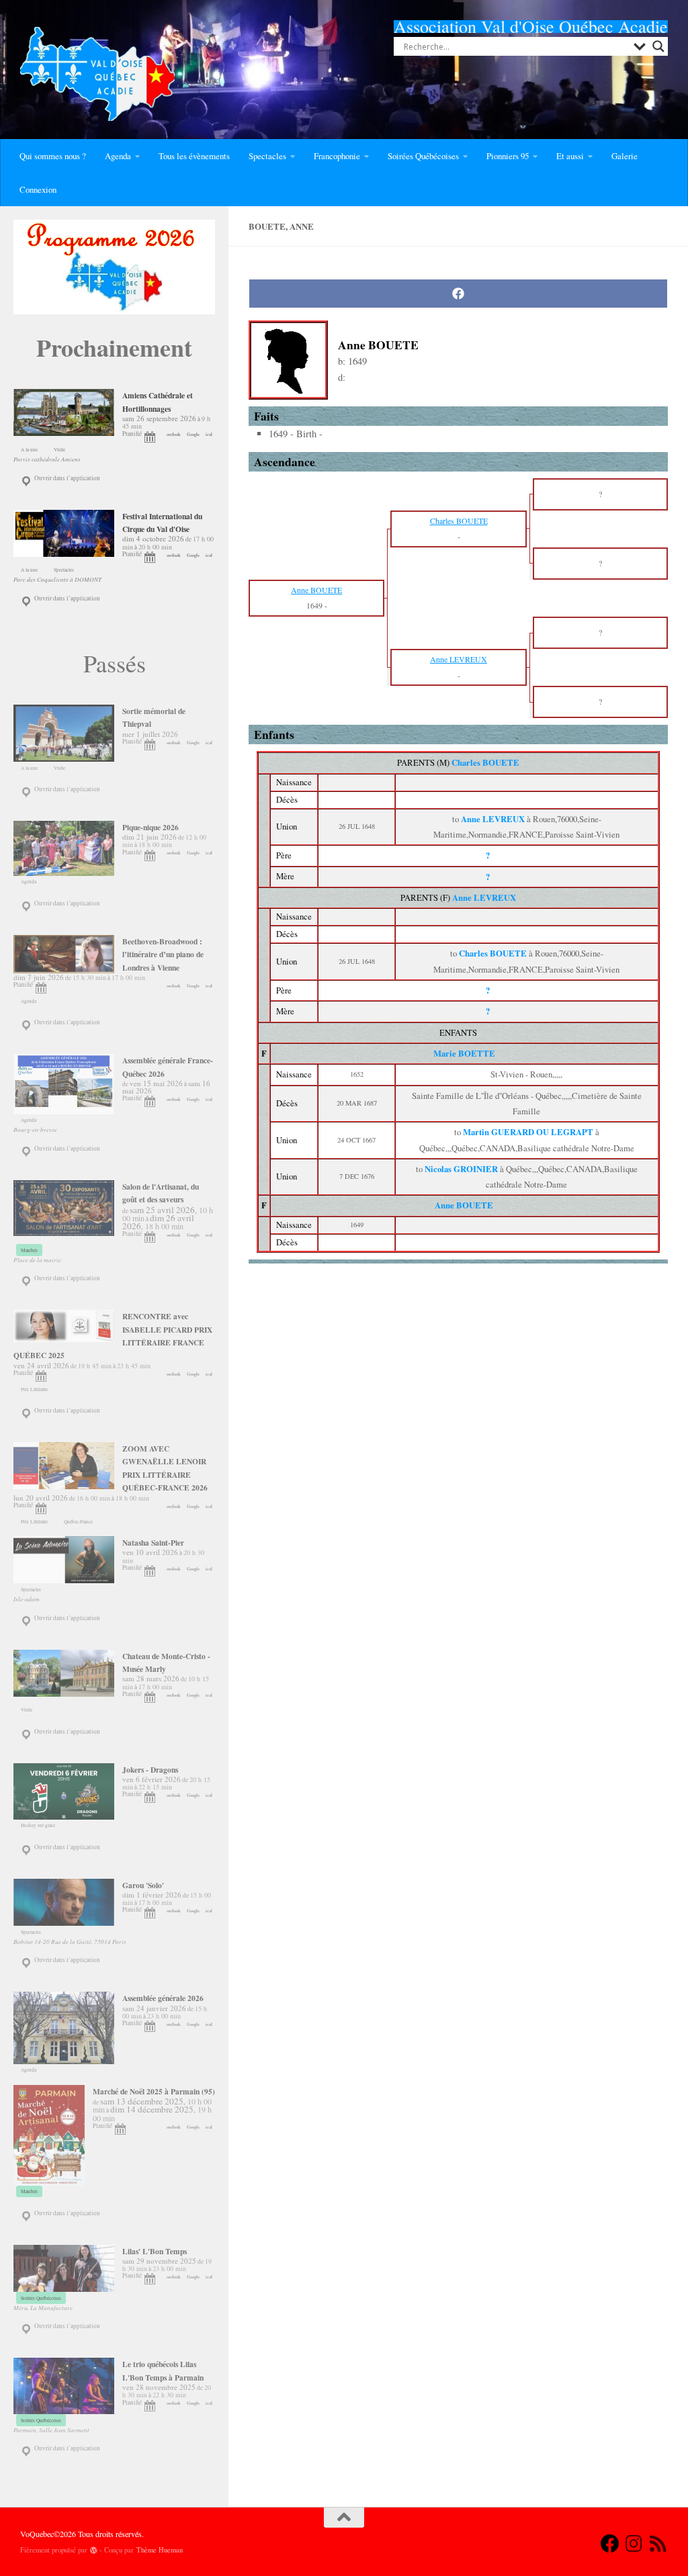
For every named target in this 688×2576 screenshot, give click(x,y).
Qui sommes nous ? (53, 156)
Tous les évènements (194, 156)
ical (209, 434)
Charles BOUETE (485, 762)
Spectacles (267, 156)
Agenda (118, 156)
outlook (174, 434)
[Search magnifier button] (658, 46)
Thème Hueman (160, 2550)
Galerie (625, 156)
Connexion (38, 189)
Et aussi (570, 156)
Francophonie (337, 156)
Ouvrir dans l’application (67, 478)
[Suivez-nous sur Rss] (658, 2544)
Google (193, 434)
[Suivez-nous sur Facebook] (610, 2544)
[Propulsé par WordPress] (94, 2550)
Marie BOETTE (464, 1053)
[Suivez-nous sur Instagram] (634, 2544)
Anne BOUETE (464, 1205)
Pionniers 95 (508, 156)
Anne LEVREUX (484, 897)
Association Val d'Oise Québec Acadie (531, 26)
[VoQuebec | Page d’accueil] (97, 74)
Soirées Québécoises (423, 156)
